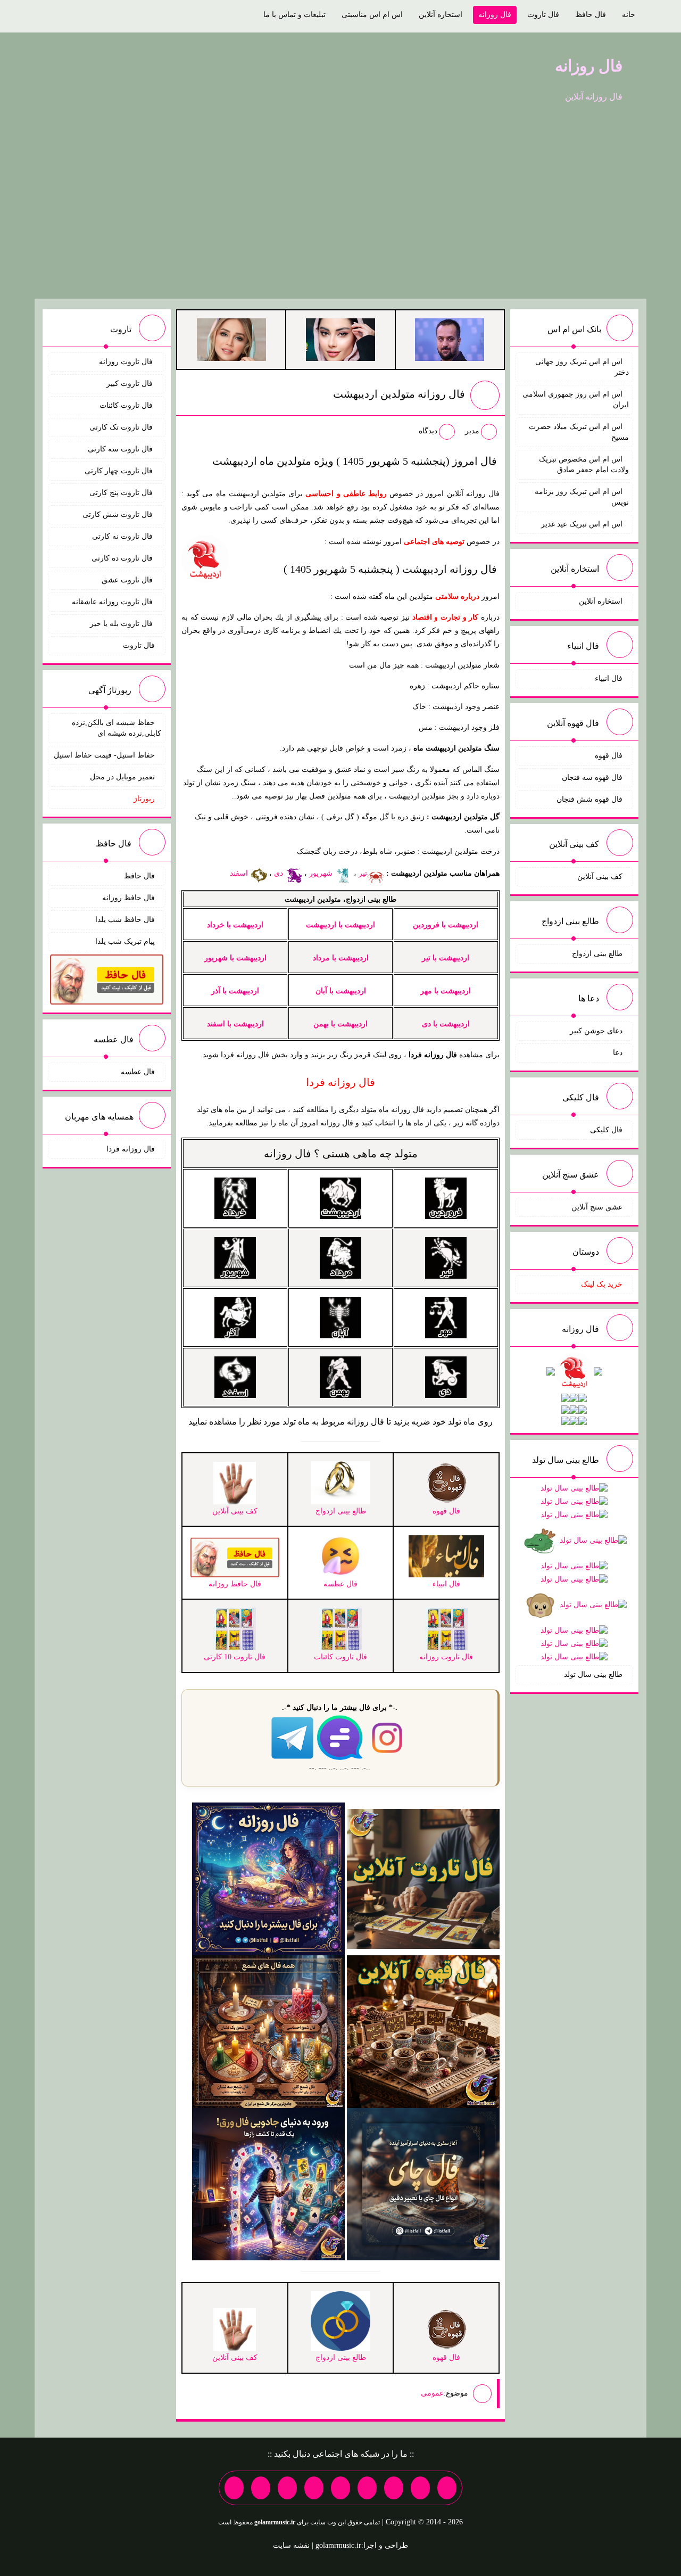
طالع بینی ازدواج (597, 954)
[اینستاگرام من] (367, 2488)
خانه (629, 15)
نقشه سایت (291, 2545)
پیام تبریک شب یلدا (125, 941)
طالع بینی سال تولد (593, 1674)
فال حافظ (591, 15)
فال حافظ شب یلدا (125, 920)
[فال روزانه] (268, 1878)
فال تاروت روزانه (127, 362)
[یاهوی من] (447, 2488)
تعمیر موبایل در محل (122, 777)
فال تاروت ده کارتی (123, 558)
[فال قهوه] (423, 2031)
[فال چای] (423, 2183)
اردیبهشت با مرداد (341, 958)
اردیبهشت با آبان (341, 991)
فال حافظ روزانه (128, 898)
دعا (618, 1053)
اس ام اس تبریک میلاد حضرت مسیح (579, 432)
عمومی (432, 2393)
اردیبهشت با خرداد (235, 925)
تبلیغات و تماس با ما (294, 15)
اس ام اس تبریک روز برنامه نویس (582, 497)
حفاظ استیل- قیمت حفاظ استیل (104, 755)
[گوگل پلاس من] (287, 2488)
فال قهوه (609, 756)
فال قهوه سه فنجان (592, 777)
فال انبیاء (609, 678)
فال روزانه (495, 15)
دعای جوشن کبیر (596, 1031)
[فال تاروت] (423, 1878)
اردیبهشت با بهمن (340, 1024)
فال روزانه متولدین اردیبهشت (399, 394)
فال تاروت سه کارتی (121, 449)
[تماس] (340, 2488)
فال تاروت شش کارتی (119, 515)
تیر (363, 873)
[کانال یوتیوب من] (261, 2488)
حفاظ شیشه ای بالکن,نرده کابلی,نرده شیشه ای (117, 728)
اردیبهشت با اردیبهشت (340, 925)
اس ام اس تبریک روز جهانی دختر (582, 367)
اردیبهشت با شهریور (235, 958)
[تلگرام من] (420, 2488)
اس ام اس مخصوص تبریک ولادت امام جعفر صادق (584, 464)
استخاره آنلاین (441, 15)
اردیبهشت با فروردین (446, 925)
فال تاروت (543, 15)
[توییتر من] (314, 2488)
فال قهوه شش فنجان (589, 799)
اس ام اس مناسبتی (372, 15)
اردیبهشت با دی (446, 1024)
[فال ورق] (268, 2183)
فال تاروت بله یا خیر (122, 624)
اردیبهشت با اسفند (235, 1024)
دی (280, 873)
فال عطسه (138, 1072)
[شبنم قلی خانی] (231, 339)
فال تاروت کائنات (127, 405)
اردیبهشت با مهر (446, 991)
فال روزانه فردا (131, 1149)
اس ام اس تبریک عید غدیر (582, 524)
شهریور (322, 873)
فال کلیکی (606, 1130)
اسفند (240, 873)
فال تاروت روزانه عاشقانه (113, 602)
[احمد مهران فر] (450, 339)
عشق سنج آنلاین (597, 1207)
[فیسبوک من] (394, 2488)
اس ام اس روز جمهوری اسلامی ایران (576, 400)
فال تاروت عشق (128, 580)
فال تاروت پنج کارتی (122, 493)
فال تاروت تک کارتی (122, 427)
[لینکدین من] (234, 2488)
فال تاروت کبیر (131, 384)
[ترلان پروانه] (340, 339)
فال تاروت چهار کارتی (120, 471)
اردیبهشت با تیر (446, 958)
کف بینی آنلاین (600, 877)
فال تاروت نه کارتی (123, 536)
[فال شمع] (268, 2031)
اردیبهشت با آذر (235, 991)
